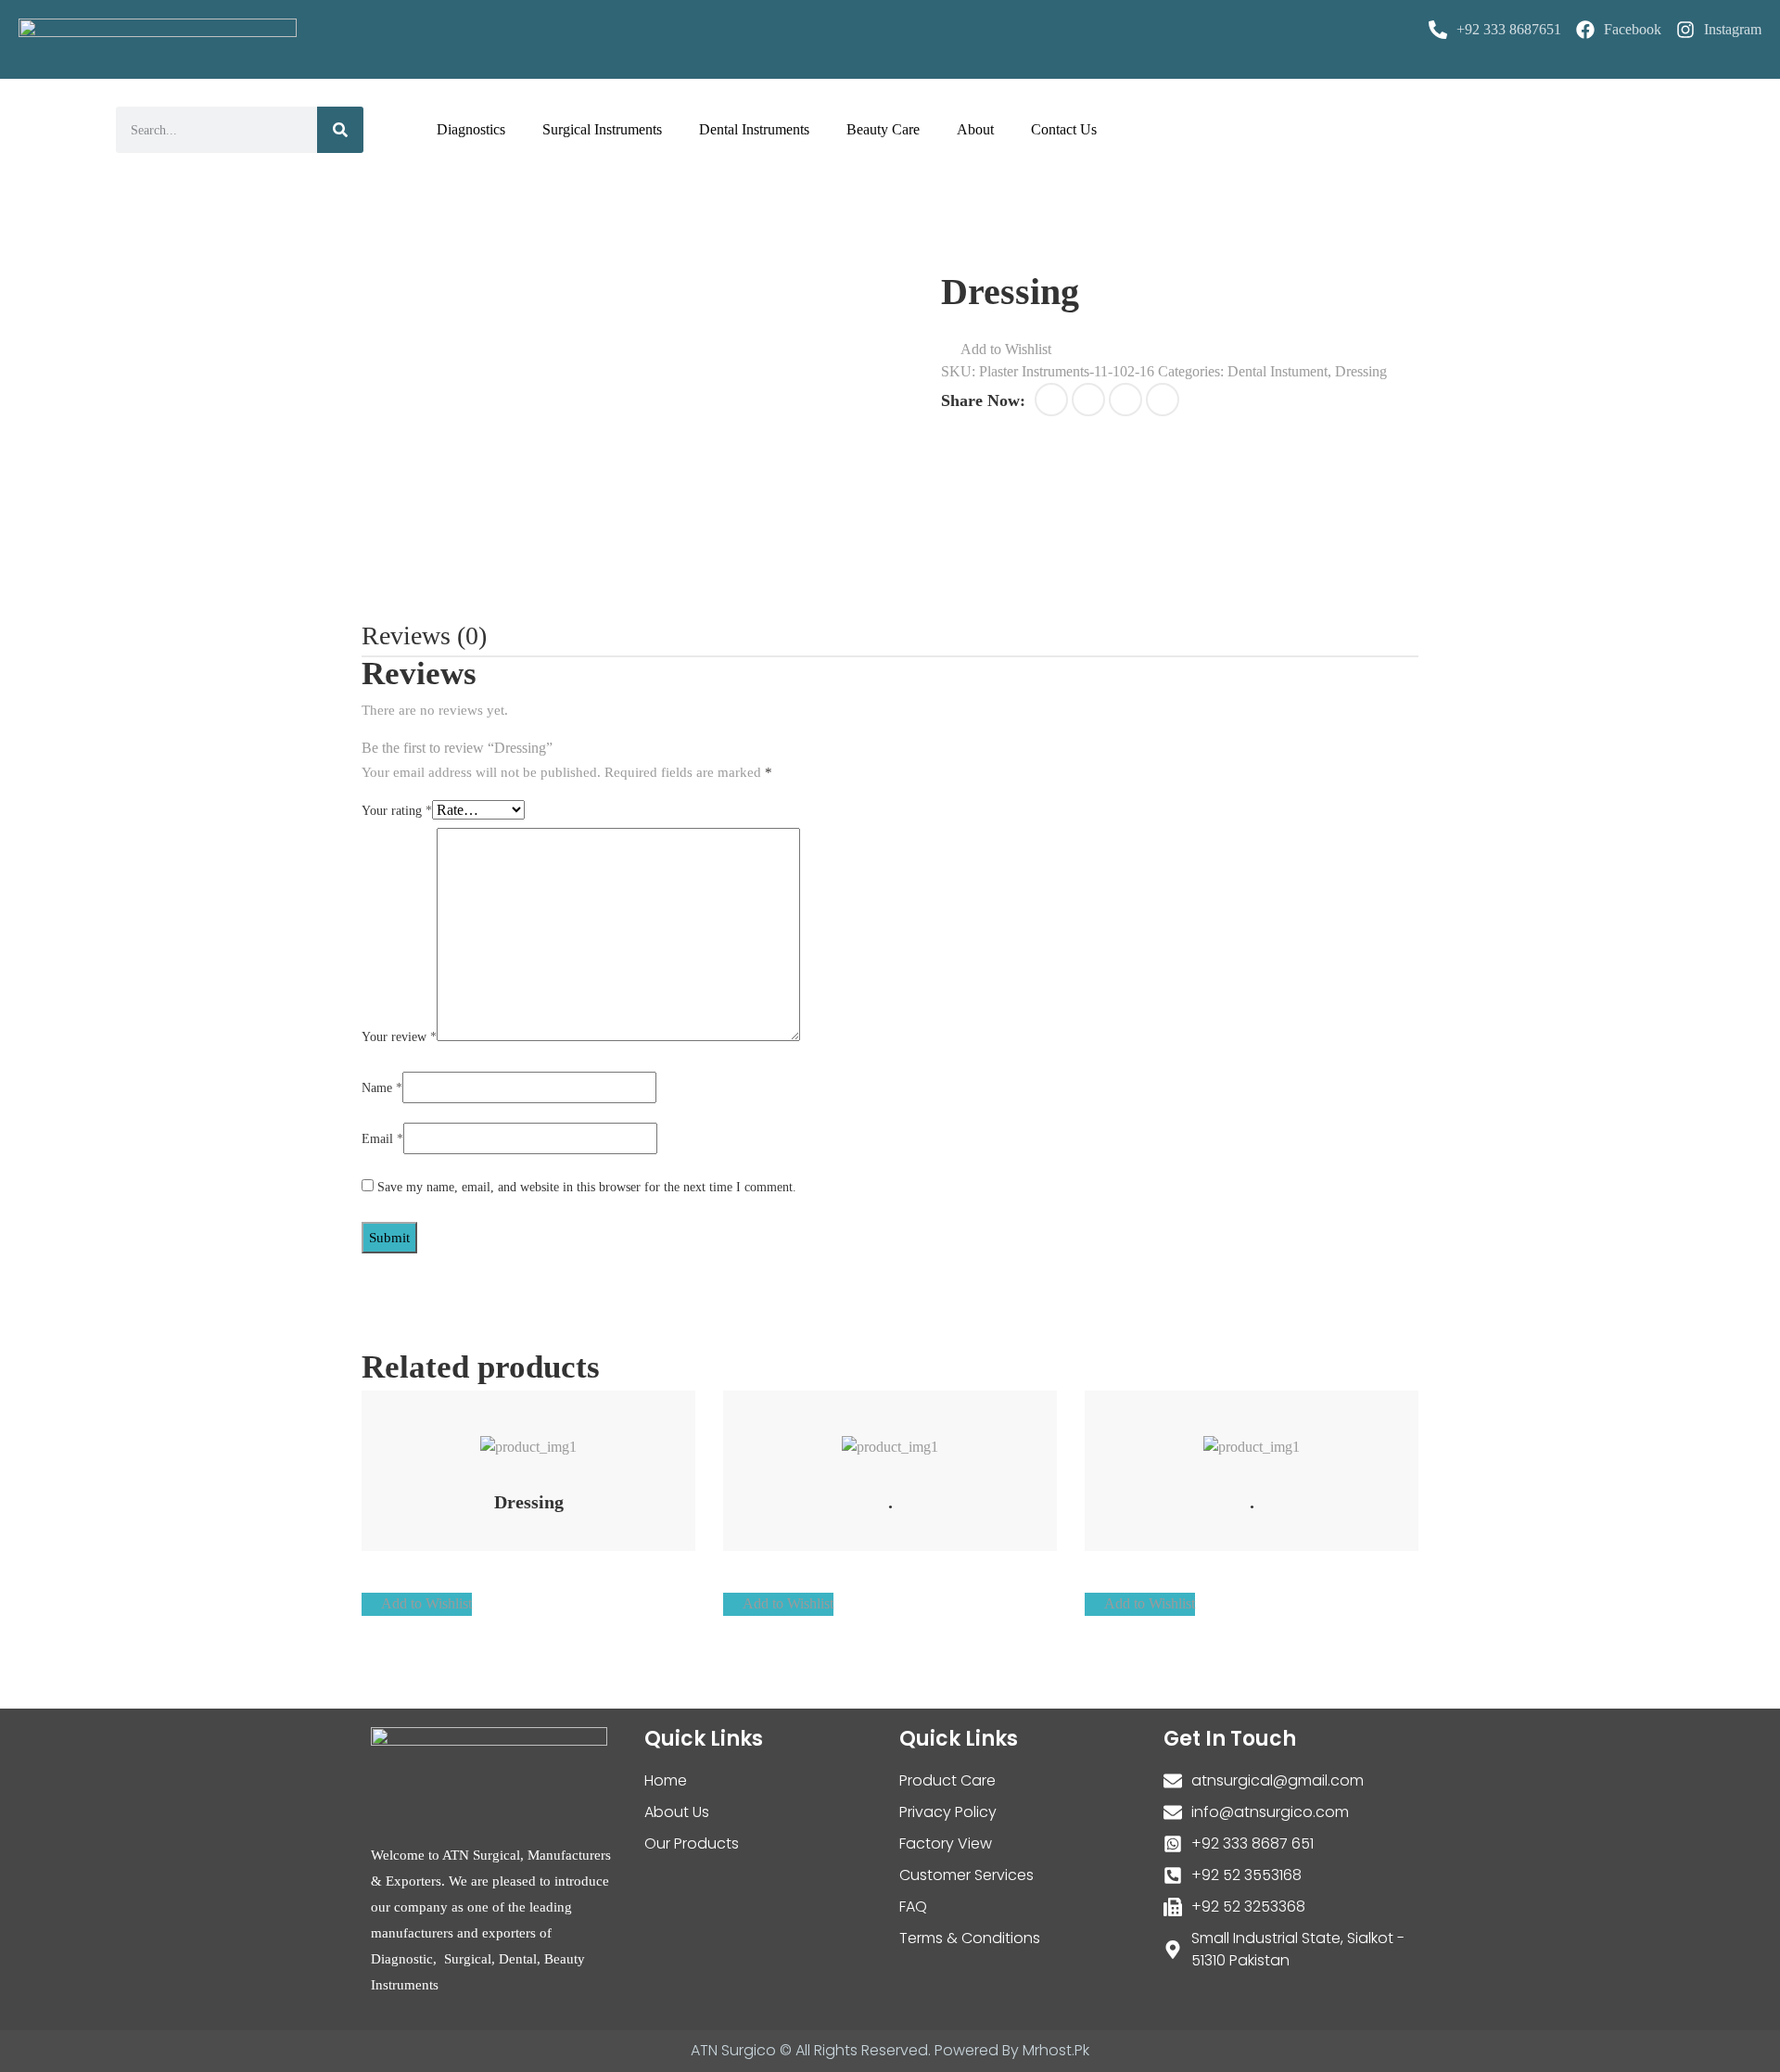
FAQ (913, 1907)
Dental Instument (1278, 371)
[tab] (424, 636)
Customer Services (966, 1875)
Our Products (692, 1843)
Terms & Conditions (970, 1938)
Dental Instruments (754, 129)
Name (382, 1088)
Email (382, 1139)
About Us (677, 1812)
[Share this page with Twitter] (1088, 400)
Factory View (946, 1843)
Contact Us (1064, 129)
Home (666, 1780)
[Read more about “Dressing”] (505, 1437)
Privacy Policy (948, 1812)
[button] (996, 350)
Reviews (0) (424, 636)
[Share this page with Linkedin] (1163, 400)
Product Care (947, 1780)
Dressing (1361, 371)
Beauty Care (883, 129)
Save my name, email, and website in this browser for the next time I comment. (587, 1187)
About (975, 129)
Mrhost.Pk (1056, 2050)
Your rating (397, 811)
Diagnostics (471, 129)
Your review (399, 1037)
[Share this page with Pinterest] (1125, 400)
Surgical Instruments (602, 129)
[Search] (340, 130)
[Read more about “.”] (866, 1437)
